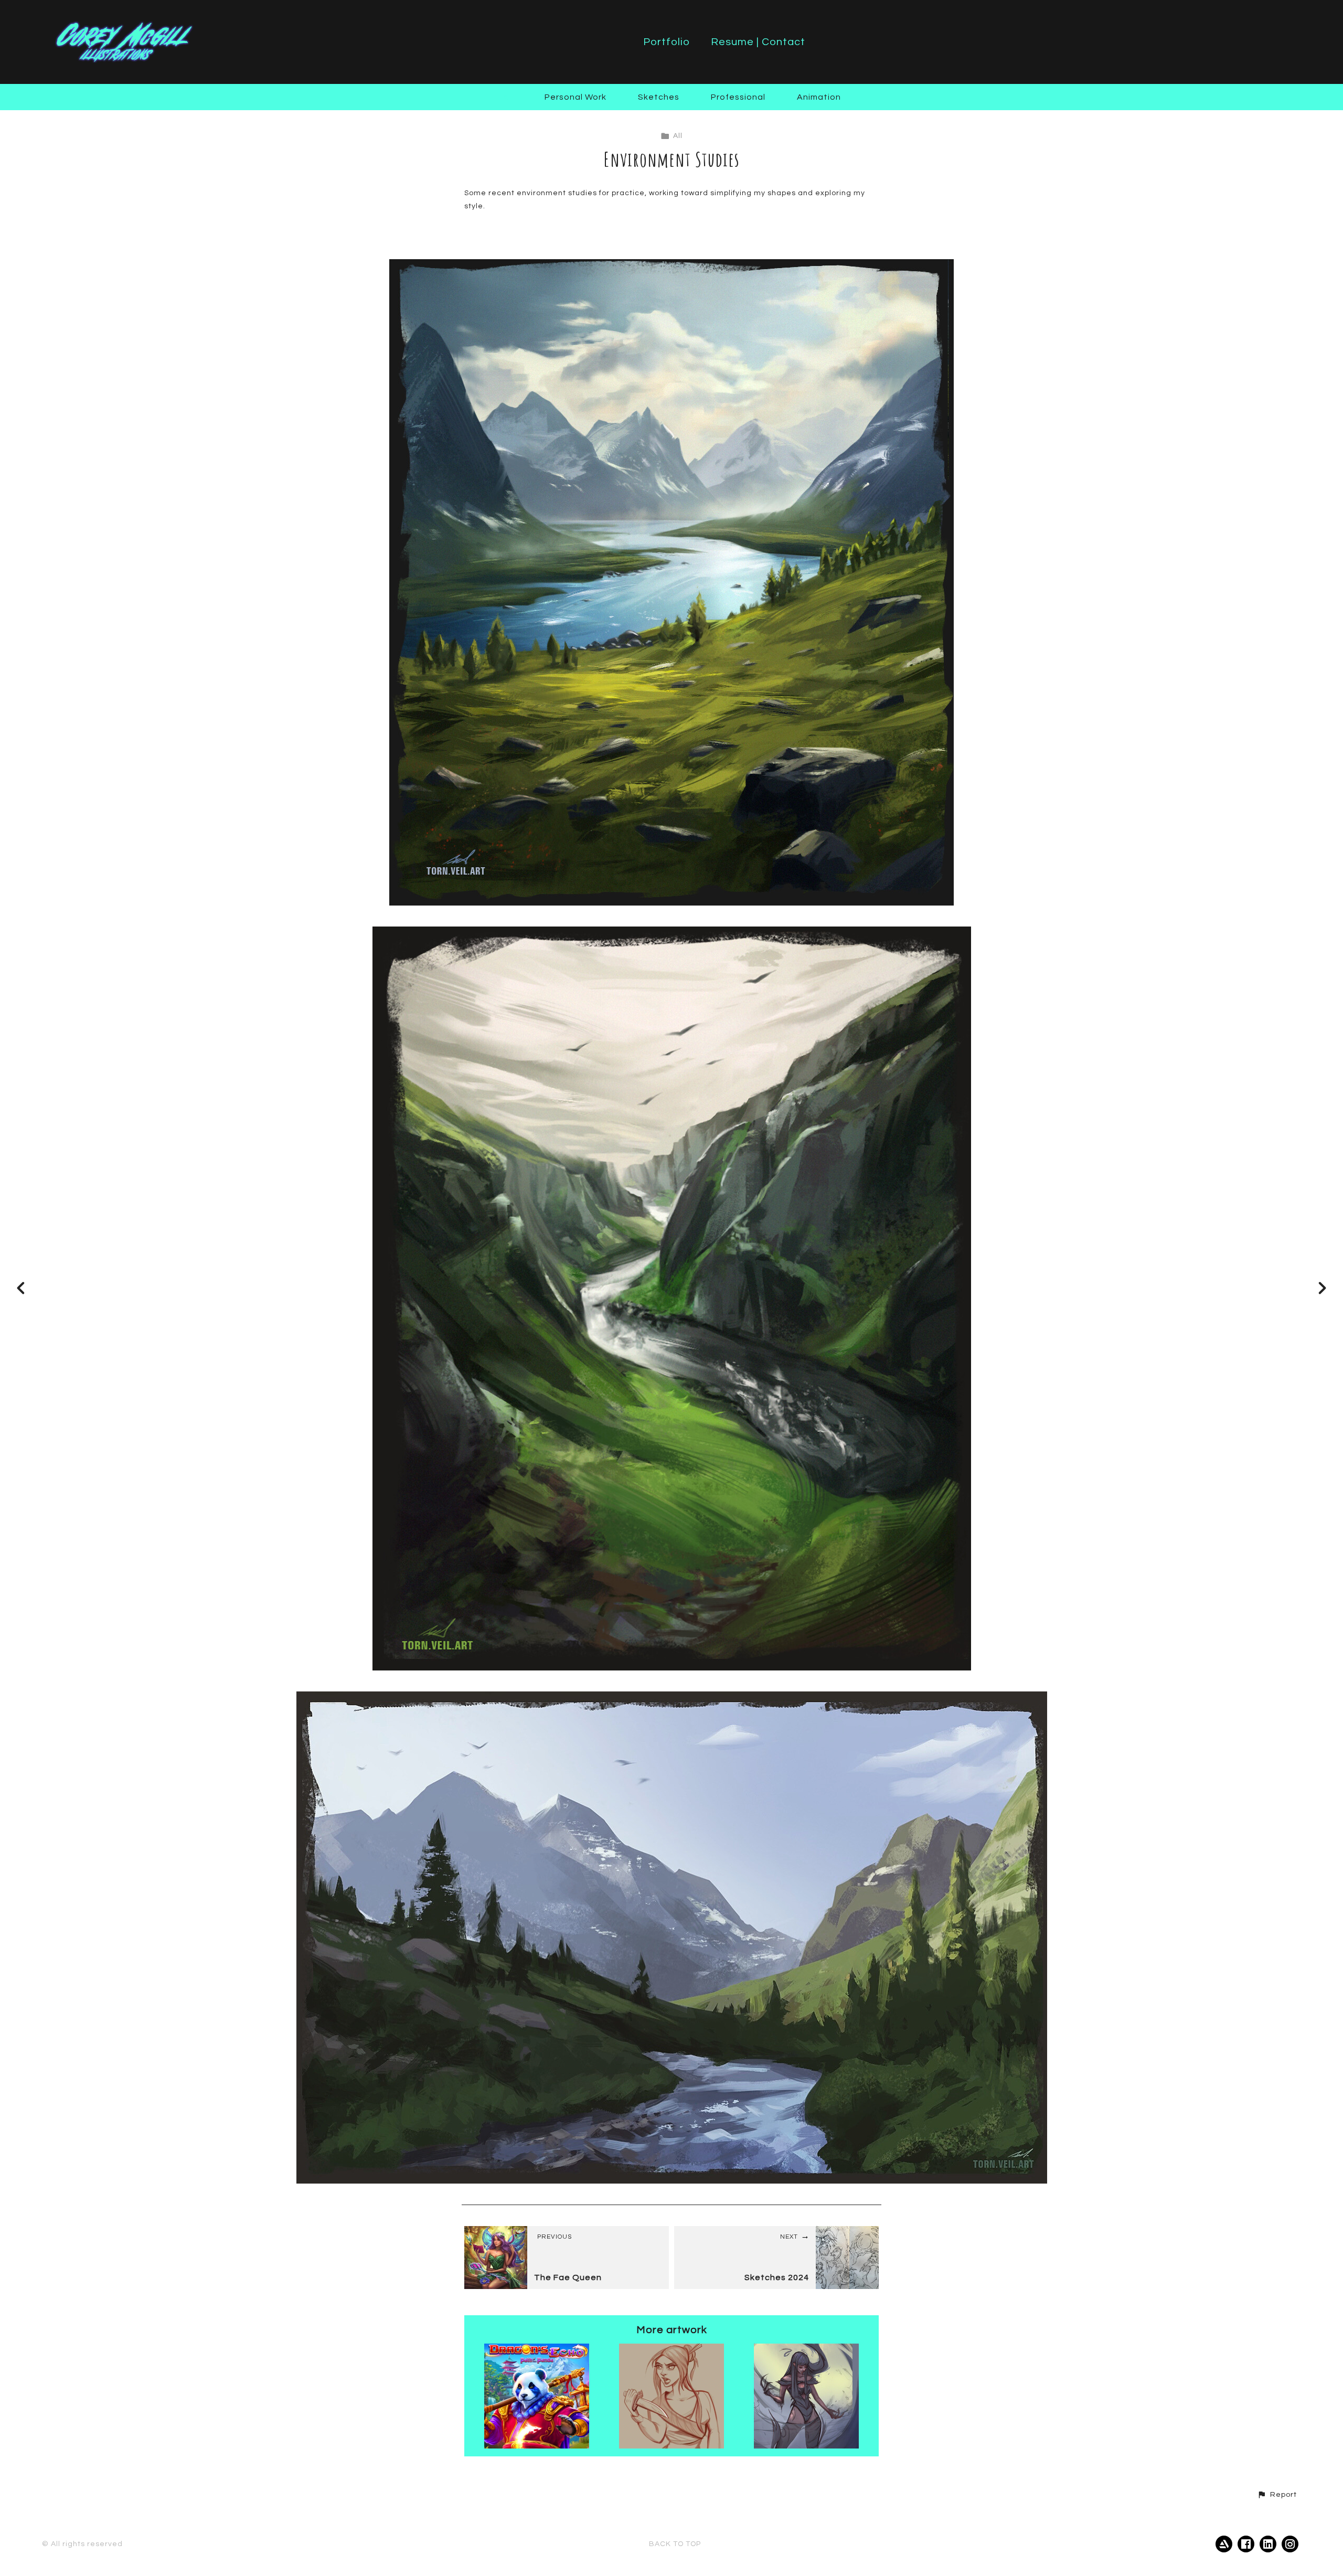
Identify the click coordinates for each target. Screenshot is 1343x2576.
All (508, 97)
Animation (819, 97)
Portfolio (667, 42)
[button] (1277, 2495)
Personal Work (575, 97)
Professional (738, 97)
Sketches (659, 97)
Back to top (675, 2544)
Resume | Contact (758, 42)
